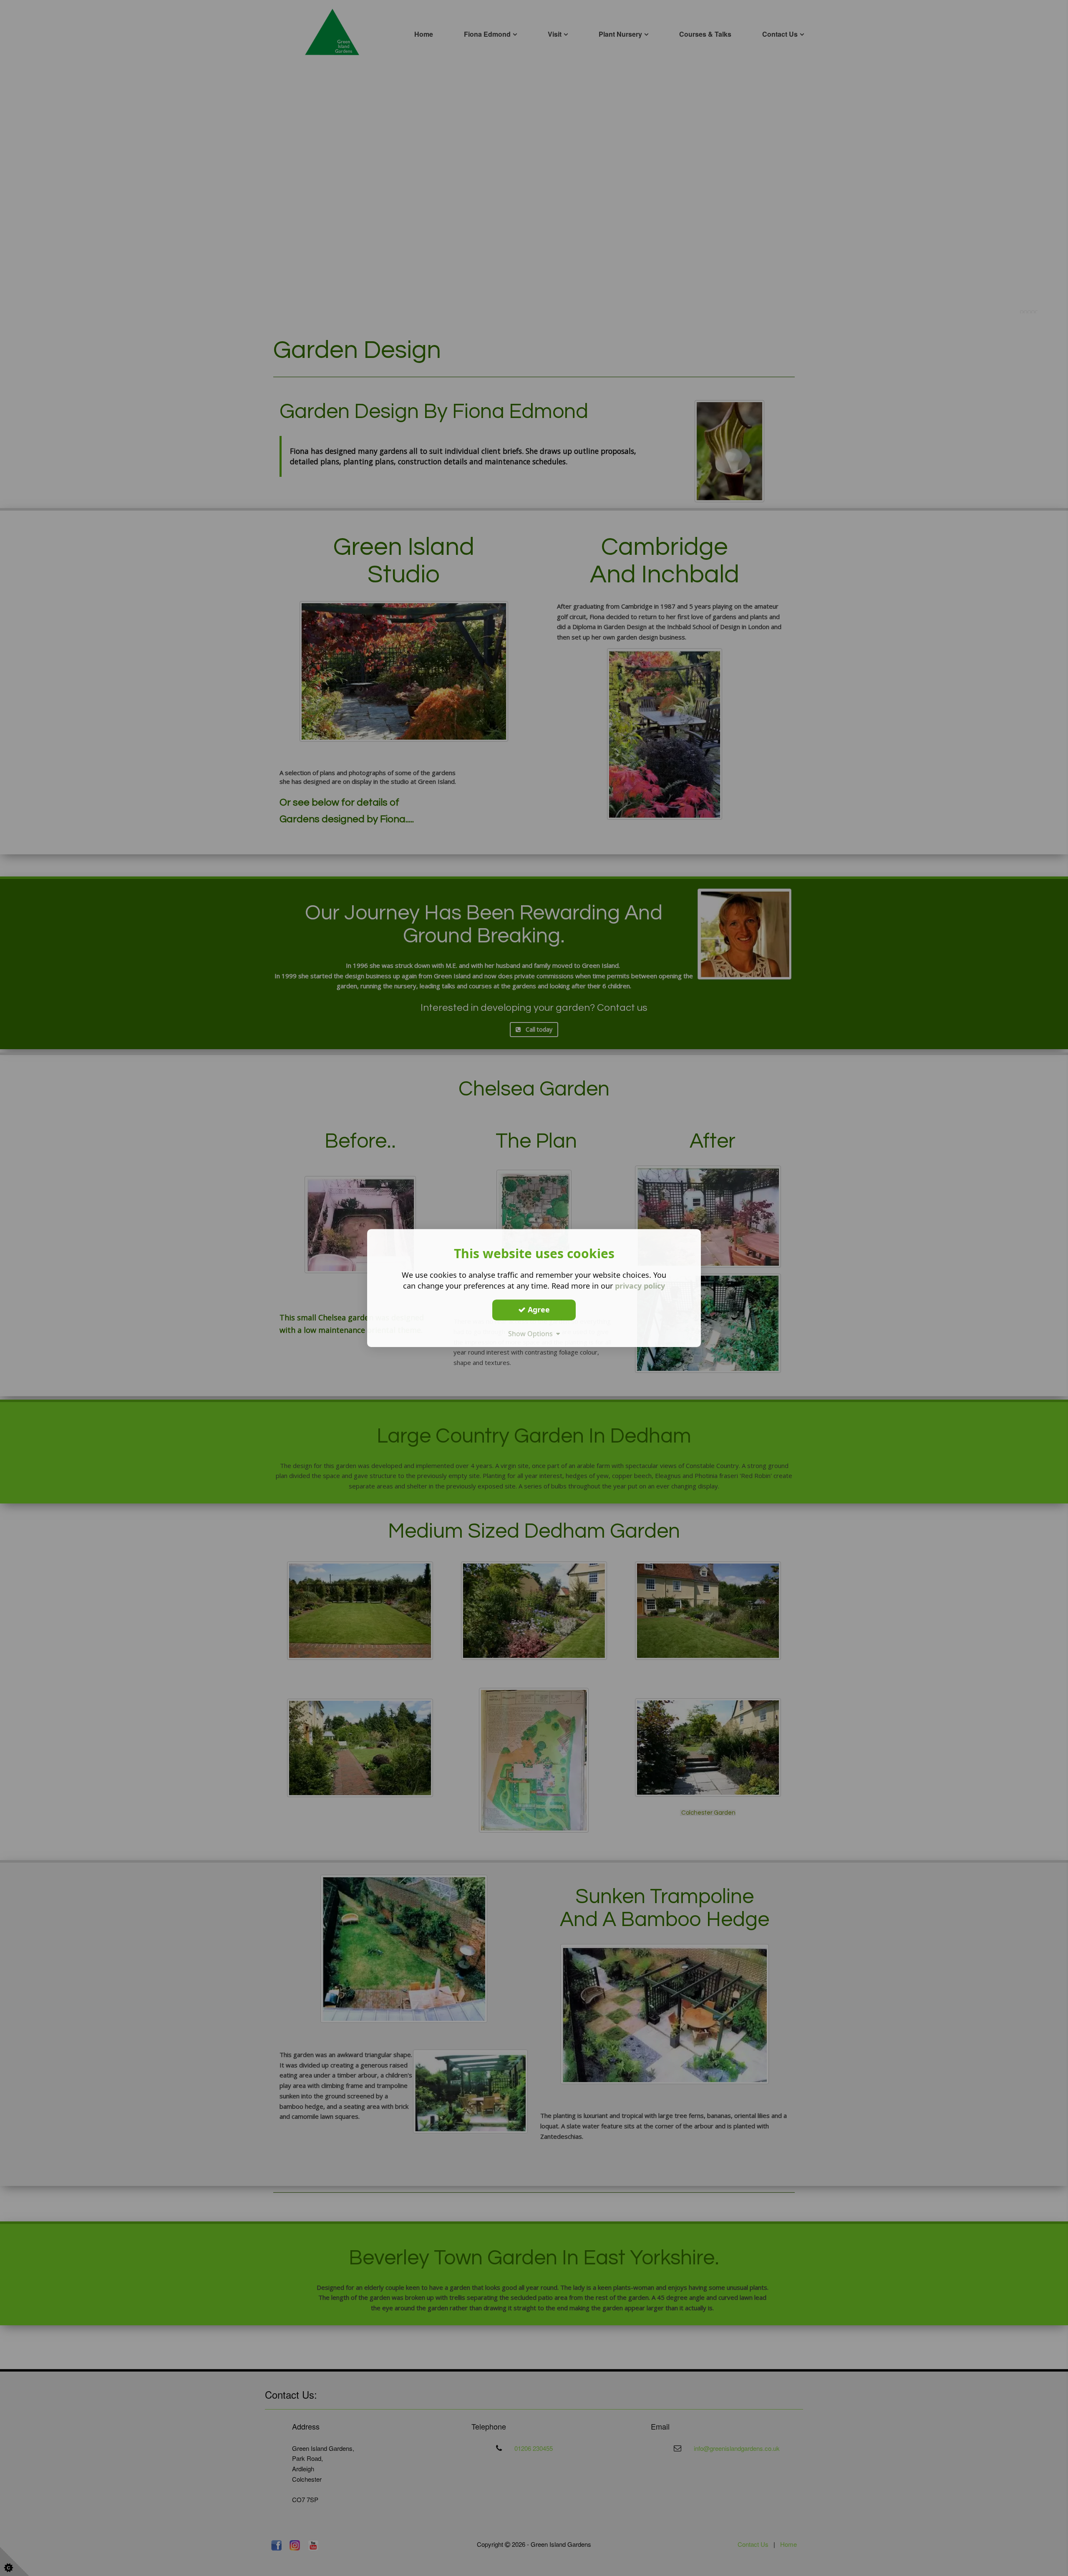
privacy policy (640, 1286)
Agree (538, 1309)
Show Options (532, 1334)
